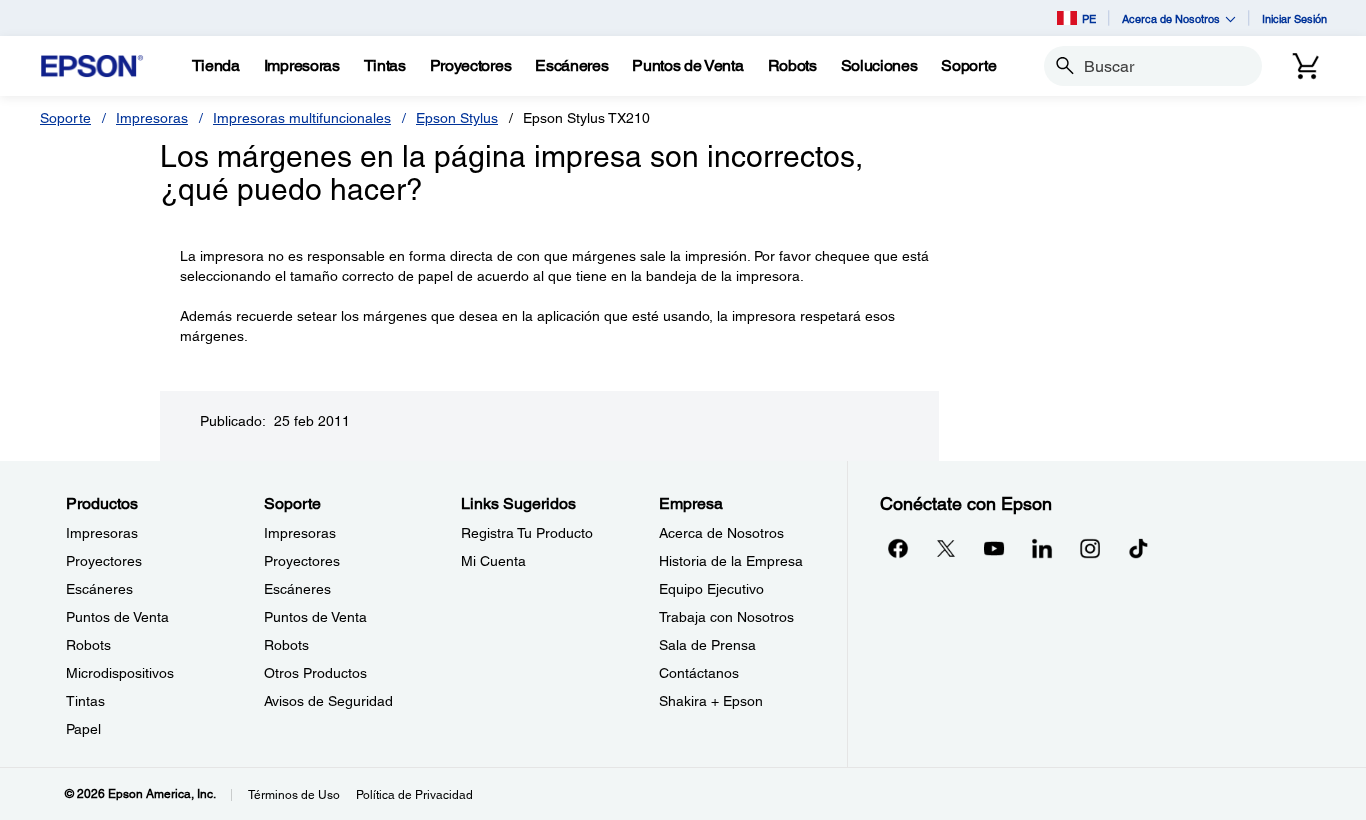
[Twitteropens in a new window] (946, 548)
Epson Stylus (457, 118)
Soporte (65, 118)
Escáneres (99, 589)
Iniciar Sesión (1294, 18)
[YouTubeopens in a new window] (994, 548)
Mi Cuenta (493, 561)
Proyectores (104, 561)
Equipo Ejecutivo (711, 589)
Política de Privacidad (414, 795)
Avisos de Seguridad (328, 701)
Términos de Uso (294, 795)
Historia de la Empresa (731, 561)
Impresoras (152, 118)
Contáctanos (699, 673)
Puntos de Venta (117, 617)
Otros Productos (315, 673)
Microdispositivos (120, 673)
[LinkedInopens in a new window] (1042, 548)
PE (1089, 18)
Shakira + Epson (711, 701)
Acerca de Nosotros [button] (1171, 18)
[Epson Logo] (92, 66)
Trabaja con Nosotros (726, 617)
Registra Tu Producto (527, 533)
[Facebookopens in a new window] (898, 548)
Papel (83, 729)
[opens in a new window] (1138, 548)
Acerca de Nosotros (721, 533)
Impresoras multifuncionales (302, 118)
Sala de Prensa (707, 645)
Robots (88, 645)
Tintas (85, 701)
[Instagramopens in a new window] (1090, 548)
